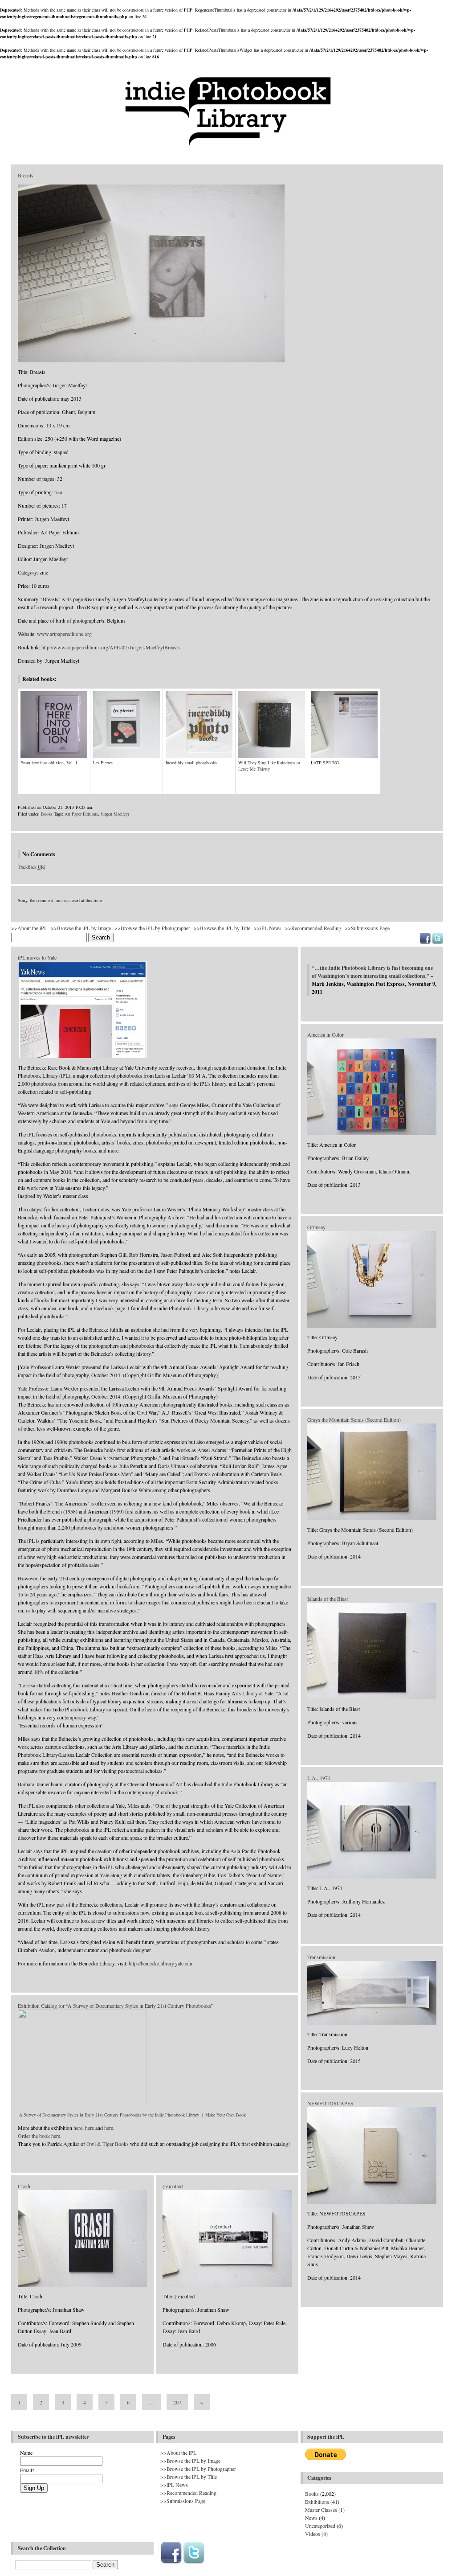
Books (47, 814)
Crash (24, 2186)
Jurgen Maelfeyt (115, 814)
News (311, 2518)
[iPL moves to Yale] (82, 1056)
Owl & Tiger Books (108, 2144)
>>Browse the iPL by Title (222, 928)
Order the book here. (40, 2136)
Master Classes (321, 2510)
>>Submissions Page (367, 928)
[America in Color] (372, 1133)
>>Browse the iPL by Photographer (152, 928)
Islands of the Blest (328, 1599)
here (78, 2128)
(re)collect (173, 2186)
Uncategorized (320, 2526)
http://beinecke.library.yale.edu (161, 1963)
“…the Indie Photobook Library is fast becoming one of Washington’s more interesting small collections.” (372, 972)
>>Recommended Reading (313, 928)
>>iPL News (268, 928)
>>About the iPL (29, 928)
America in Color (326, 1034)
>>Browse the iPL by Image (81, 928)
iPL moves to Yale (37, 957)
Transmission (321, 1957)
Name (26, 2453)
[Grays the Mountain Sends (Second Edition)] (372, 1518)
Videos (313, 2534)
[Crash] (82, 2285)
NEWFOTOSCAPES (330, 2103)
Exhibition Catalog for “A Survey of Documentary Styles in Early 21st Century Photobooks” (116, 2006)
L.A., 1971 (319, 1778)
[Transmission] (372, 2023)
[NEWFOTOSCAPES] (372, 2202)
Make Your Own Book (226, 2115)
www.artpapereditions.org (64, 634)
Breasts (26, 175)
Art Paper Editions (81, 814)
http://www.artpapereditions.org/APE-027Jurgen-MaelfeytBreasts (111, 647)
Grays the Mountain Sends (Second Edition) (354, 1419)
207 (177, 2402)
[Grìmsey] (372, 1326)
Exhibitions (317, 2502)
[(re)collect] (227, 2285)
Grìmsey (316, 1227)
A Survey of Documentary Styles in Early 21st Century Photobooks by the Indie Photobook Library (109, 2115)
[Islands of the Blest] (372, 1698)
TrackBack (32, 867)
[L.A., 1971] (372, 1877)
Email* (27, 2470)
